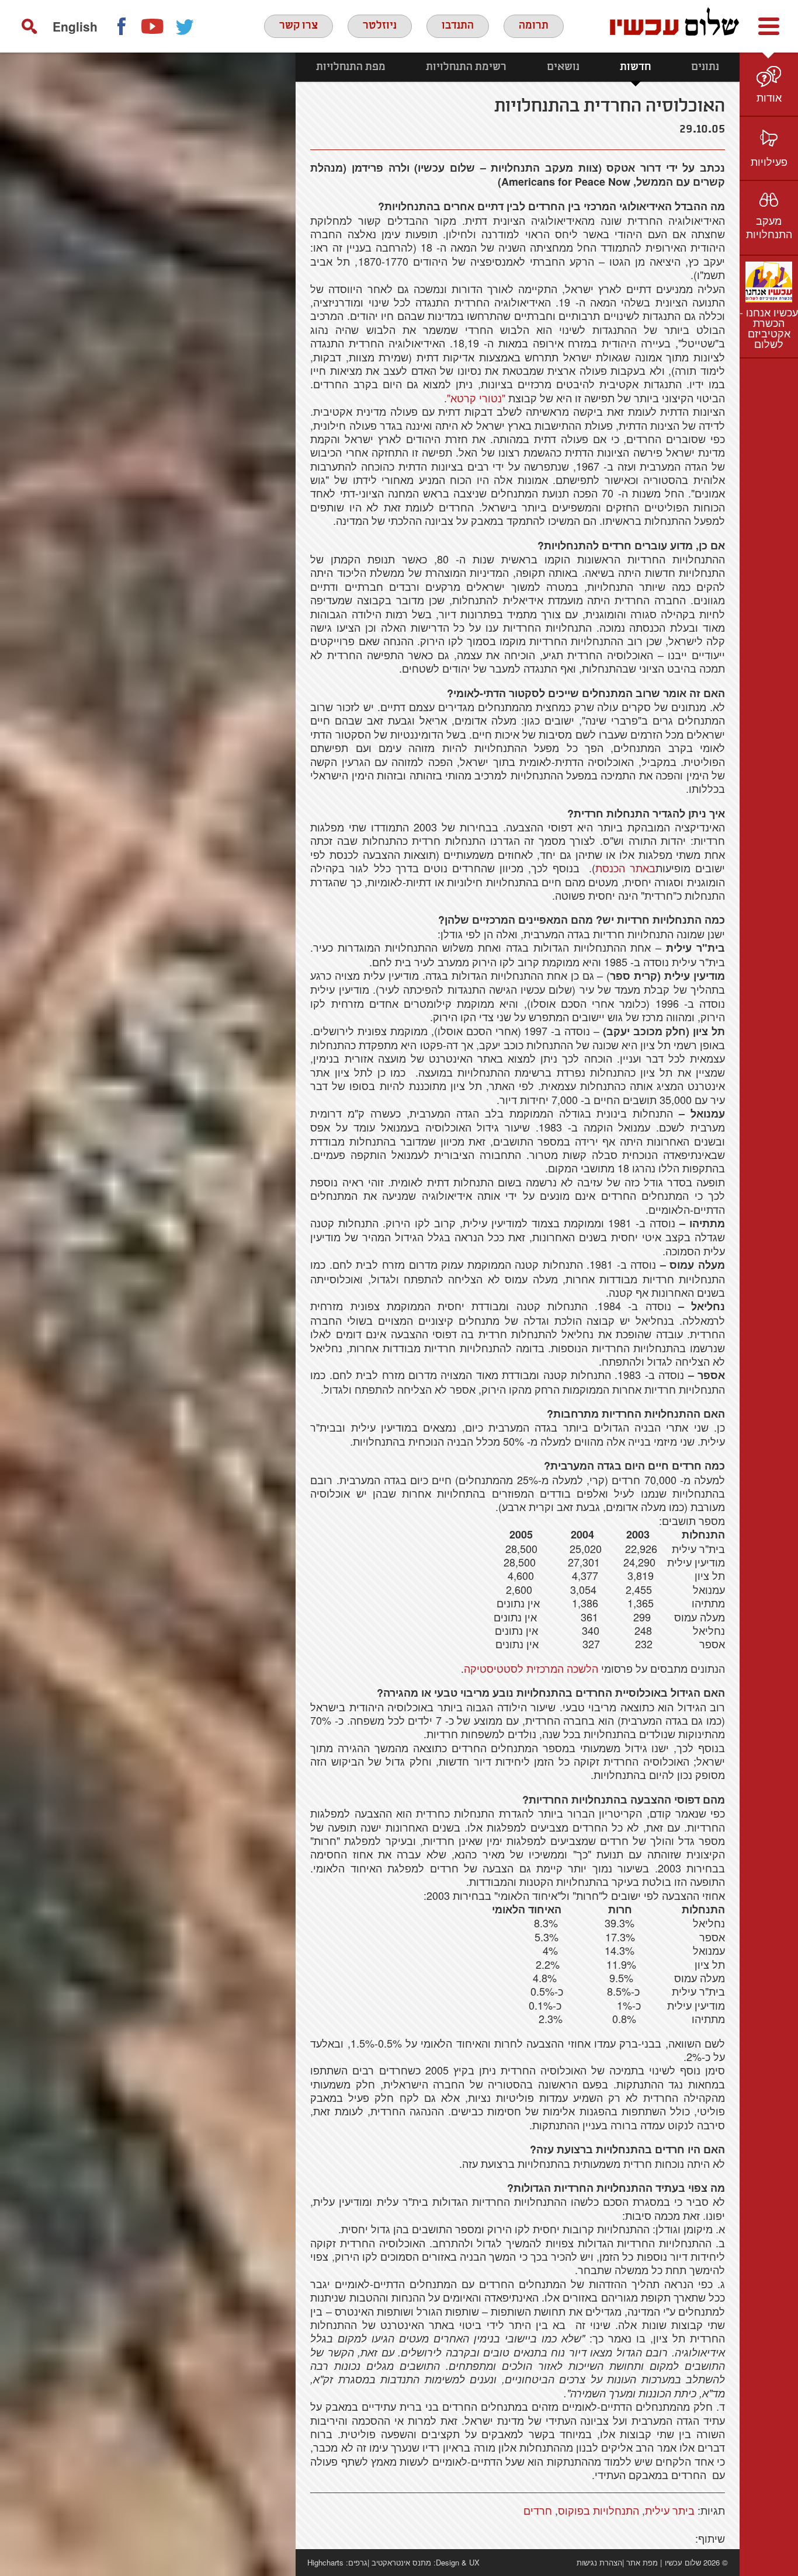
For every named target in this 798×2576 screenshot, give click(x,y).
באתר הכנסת (625, 868)
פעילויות (769, 161)
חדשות (635, 67)
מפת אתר (642, 2562)
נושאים (563, 67)
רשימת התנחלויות (466, 67)
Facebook (121, 26)
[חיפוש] (29, 26)
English (75, 26)
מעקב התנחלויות (769, 227)
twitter (185, 26)
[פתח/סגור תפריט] (769, 26)
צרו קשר (299, 26)
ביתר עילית (670, 2510)
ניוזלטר (380, 26)
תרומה (534, 26)
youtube (153, 26)
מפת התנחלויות (351, 67)
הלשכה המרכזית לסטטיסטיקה (531, 1668)
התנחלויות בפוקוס (598, 2510)
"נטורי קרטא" (476, 398)
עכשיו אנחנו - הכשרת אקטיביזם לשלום (769, 328)
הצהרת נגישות (599, 2562)
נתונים (705, 67)
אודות (769, 97)
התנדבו (458, 26)
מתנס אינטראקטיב (401, 2562)
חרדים (538, 2510)
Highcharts (325, 2562)
